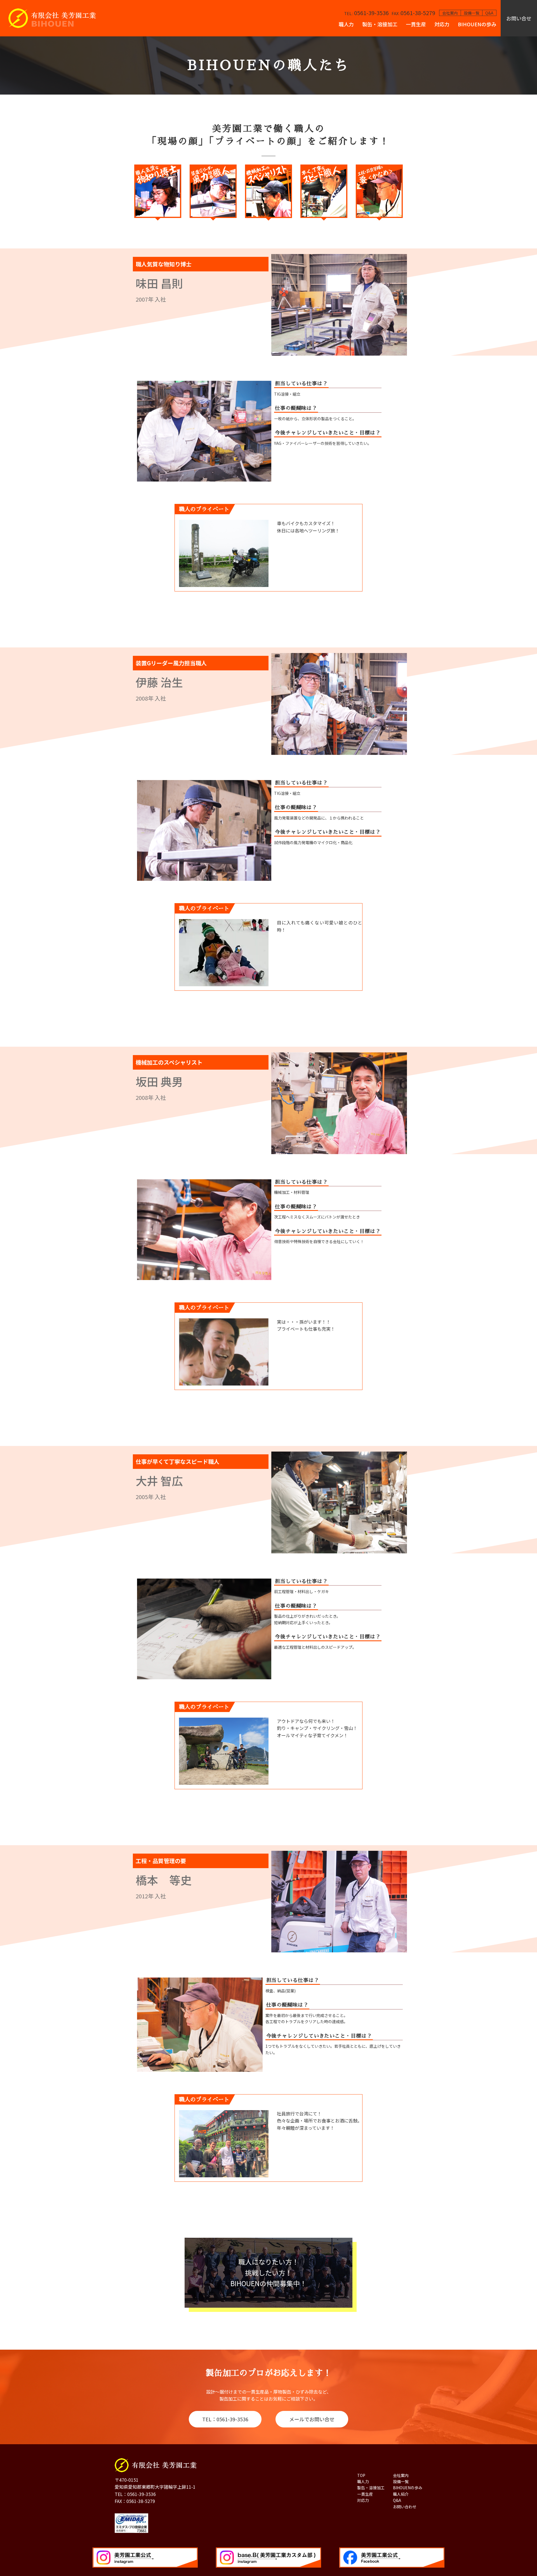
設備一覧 (472, 13)
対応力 (442, 24)
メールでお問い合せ (312, 2419)
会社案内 (450, 13)
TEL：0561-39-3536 (225, 2419)
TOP (361, 2475)
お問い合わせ (405, 2507)
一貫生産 (416, 24)
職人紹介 (401, 2494)
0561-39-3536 (366, 13)
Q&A (489, 13)
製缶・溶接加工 (380, 24)
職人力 (346, 24)
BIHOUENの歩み (477, 24)
